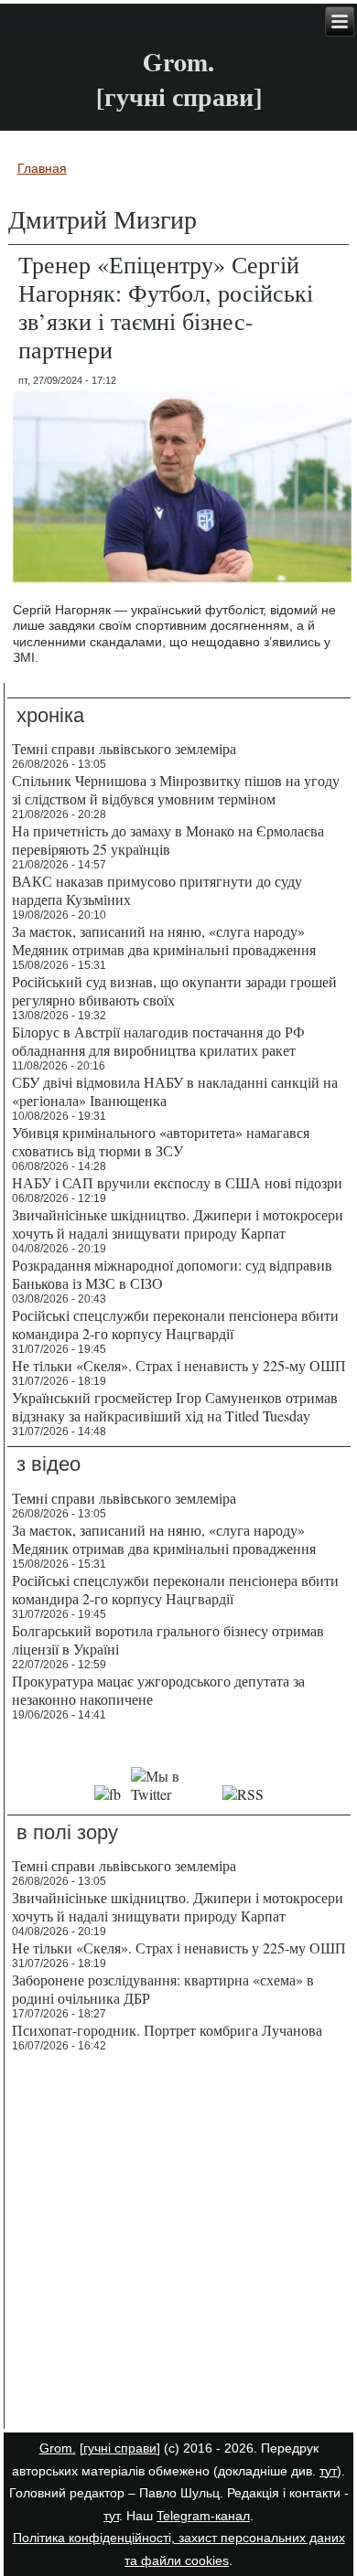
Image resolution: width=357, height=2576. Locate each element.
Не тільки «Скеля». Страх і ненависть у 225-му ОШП (179, 1365)
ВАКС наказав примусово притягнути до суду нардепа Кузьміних (157, 890)
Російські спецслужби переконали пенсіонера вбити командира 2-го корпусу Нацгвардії (175, 1324)
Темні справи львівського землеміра (124, 748)
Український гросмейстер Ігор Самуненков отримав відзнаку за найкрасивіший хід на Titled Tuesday (175, 1406)
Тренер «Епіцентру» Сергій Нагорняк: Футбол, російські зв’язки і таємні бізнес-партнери (166, 307)
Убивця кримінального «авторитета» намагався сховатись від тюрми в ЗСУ (161, 1141)
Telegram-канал (203, 2516)
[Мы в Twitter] (172, 1794)
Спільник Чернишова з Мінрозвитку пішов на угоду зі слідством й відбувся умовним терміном (176, 789)
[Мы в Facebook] (108, 1794)
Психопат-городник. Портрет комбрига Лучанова (167, 2030)
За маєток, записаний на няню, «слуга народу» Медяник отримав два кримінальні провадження (164, 940)
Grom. (178, 62)
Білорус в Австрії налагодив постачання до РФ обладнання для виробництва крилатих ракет (158, 1041)
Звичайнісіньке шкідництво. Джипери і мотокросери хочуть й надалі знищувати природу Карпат (178, 1224)
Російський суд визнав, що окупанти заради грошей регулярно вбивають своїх (174, 990)
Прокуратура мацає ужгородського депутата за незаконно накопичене (158, 1690)
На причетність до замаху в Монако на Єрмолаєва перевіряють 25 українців (168, 840)
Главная (42, 168)
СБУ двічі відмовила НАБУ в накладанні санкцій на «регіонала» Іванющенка (175, 1091)
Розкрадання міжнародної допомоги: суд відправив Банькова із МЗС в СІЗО (172, 1274)
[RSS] (243, 1794)
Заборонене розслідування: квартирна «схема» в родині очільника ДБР (163, 1989)
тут (328, 2471)
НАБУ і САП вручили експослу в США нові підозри (177, 1182)
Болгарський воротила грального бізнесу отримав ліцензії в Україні (168, 1639)
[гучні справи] (120, 2448)
